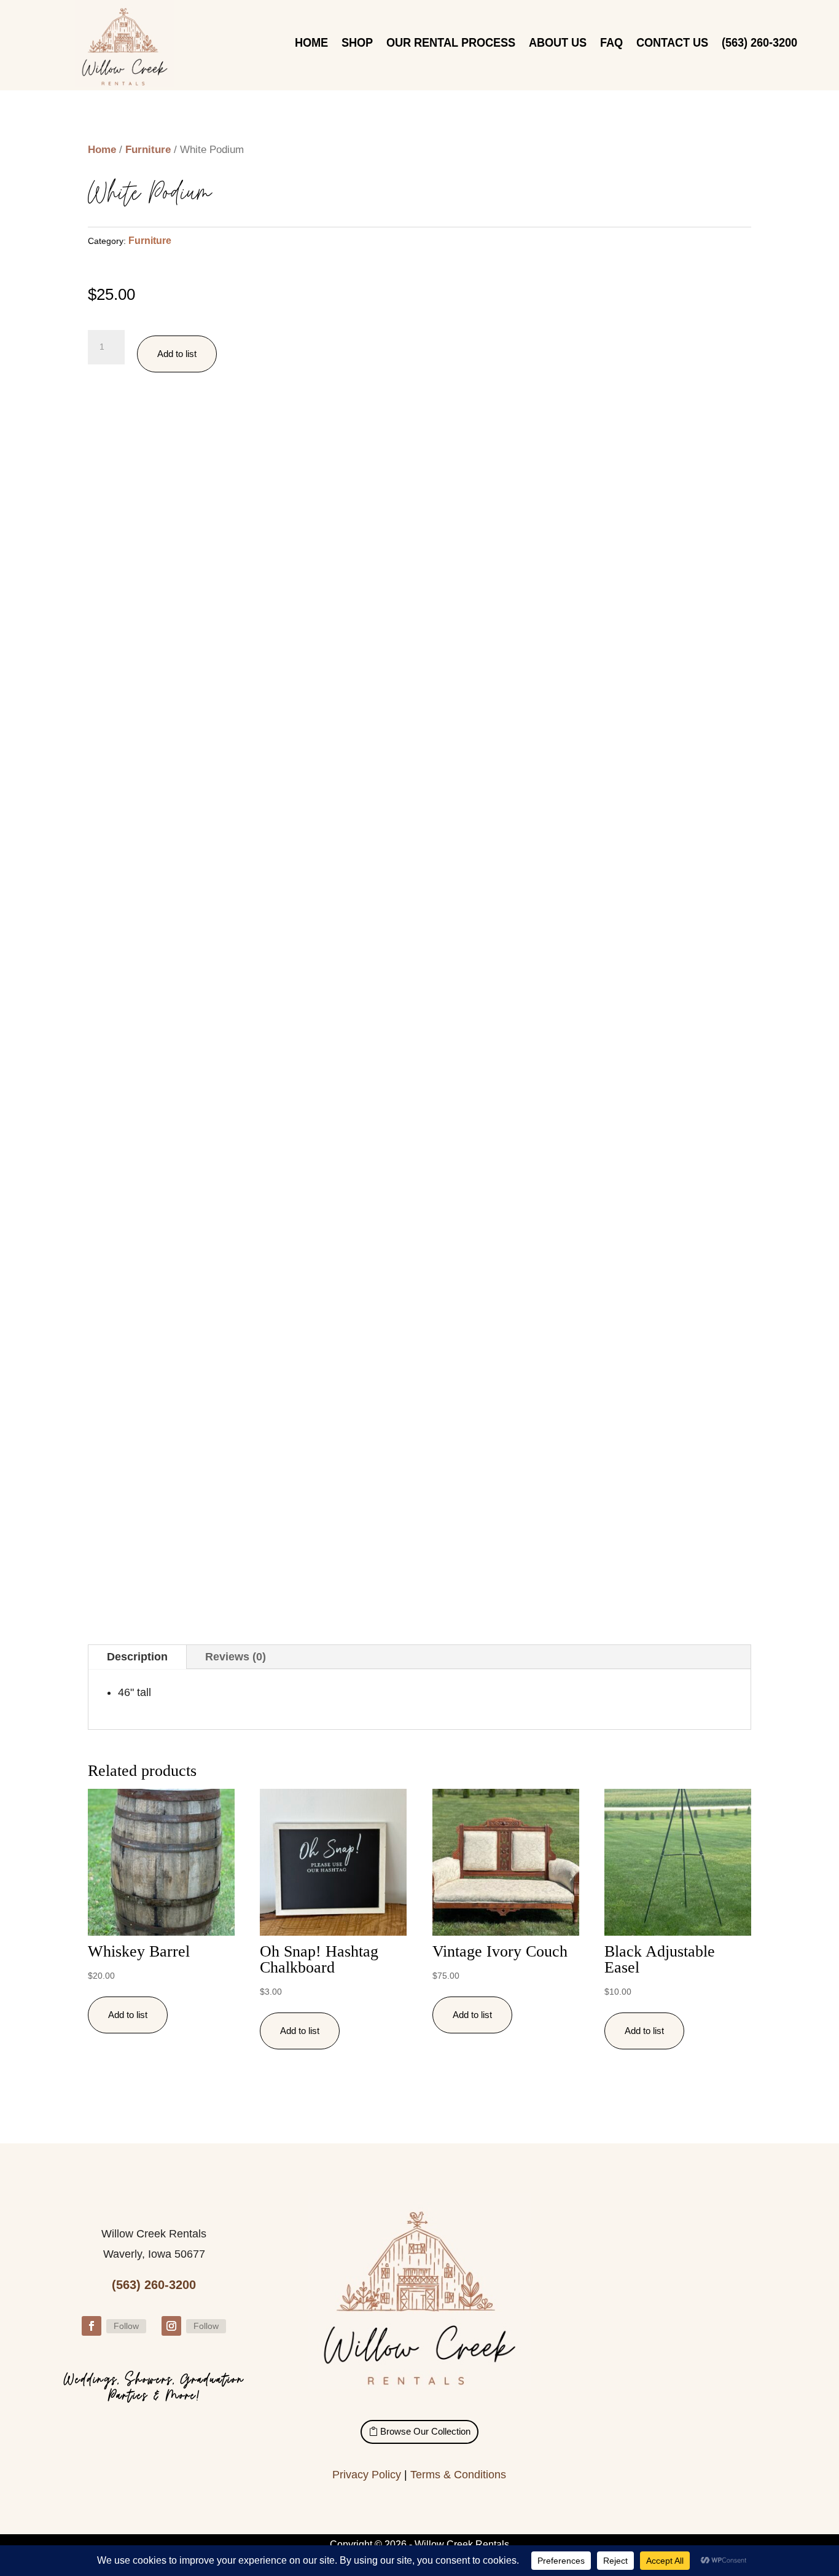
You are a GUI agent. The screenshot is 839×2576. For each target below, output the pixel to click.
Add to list (177, 354)
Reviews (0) (236, 1657)
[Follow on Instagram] (171, 2326)
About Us (558, 44)
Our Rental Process (451, 44)
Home (311, 44)
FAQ (611, 44)
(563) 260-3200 (759, 44)
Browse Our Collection (425, 2431)
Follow (126, 2326)
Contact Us (672, 44)
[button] (445, 294)
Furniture (148, 150)
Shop (357, 44)
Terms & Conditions (458, 2475)
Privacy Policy (367, 2475)
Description (137, 1657)
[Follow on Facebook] (92, 2326)
